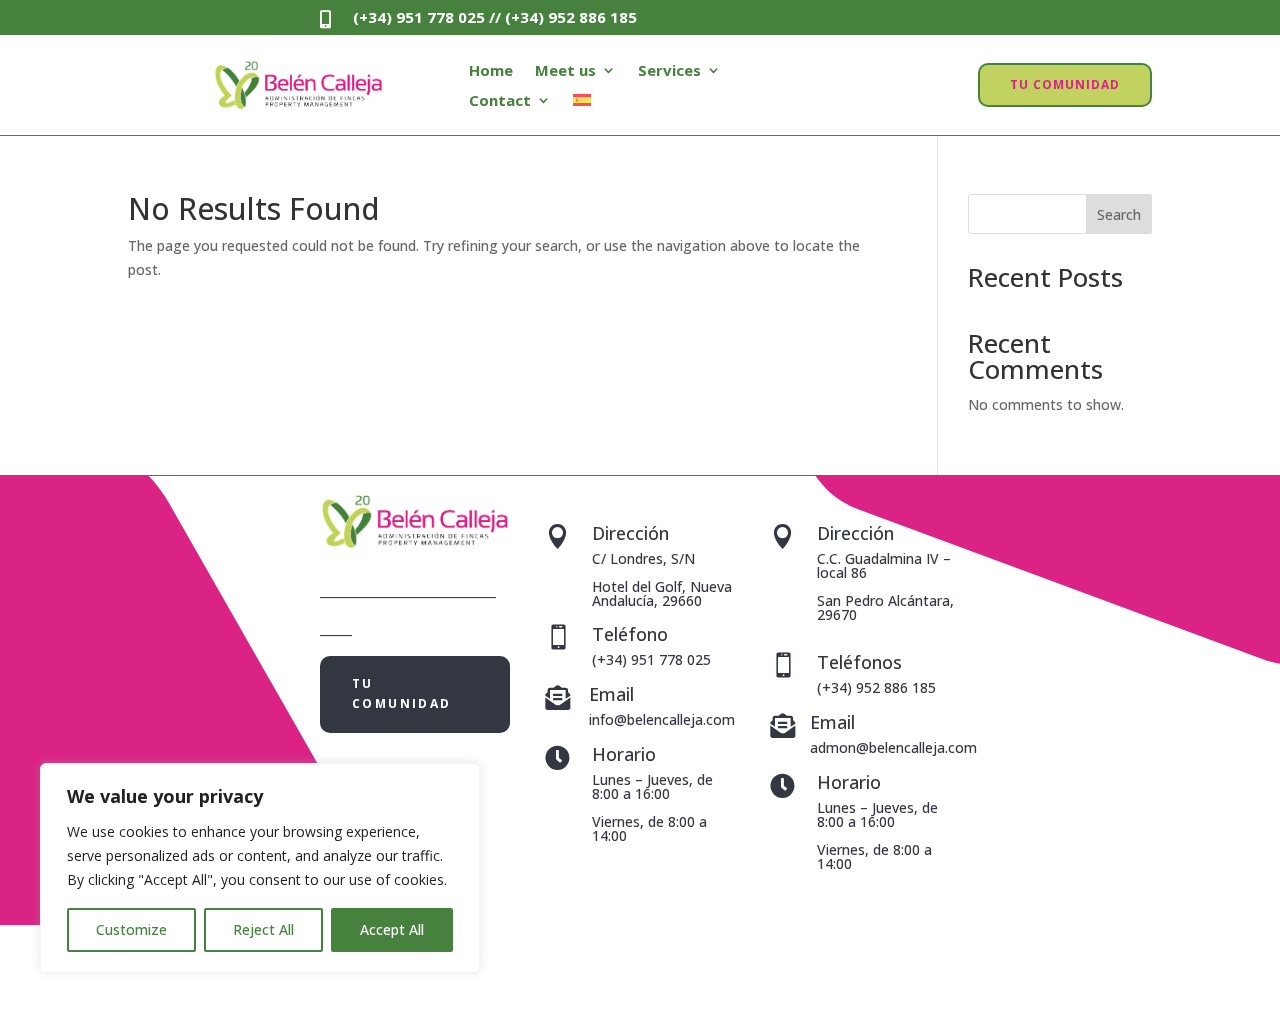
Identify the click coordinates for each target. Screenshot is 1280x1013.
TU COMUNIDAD (1065, 84)
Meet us (565, 71)
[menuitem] (582, 104)
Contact (500, 101)
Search (1119, 214)
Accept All (392, 929)
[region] (260, 868)
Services (669, 71)
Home (491, 71)
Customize (131, 929)
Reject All (263, 929)
